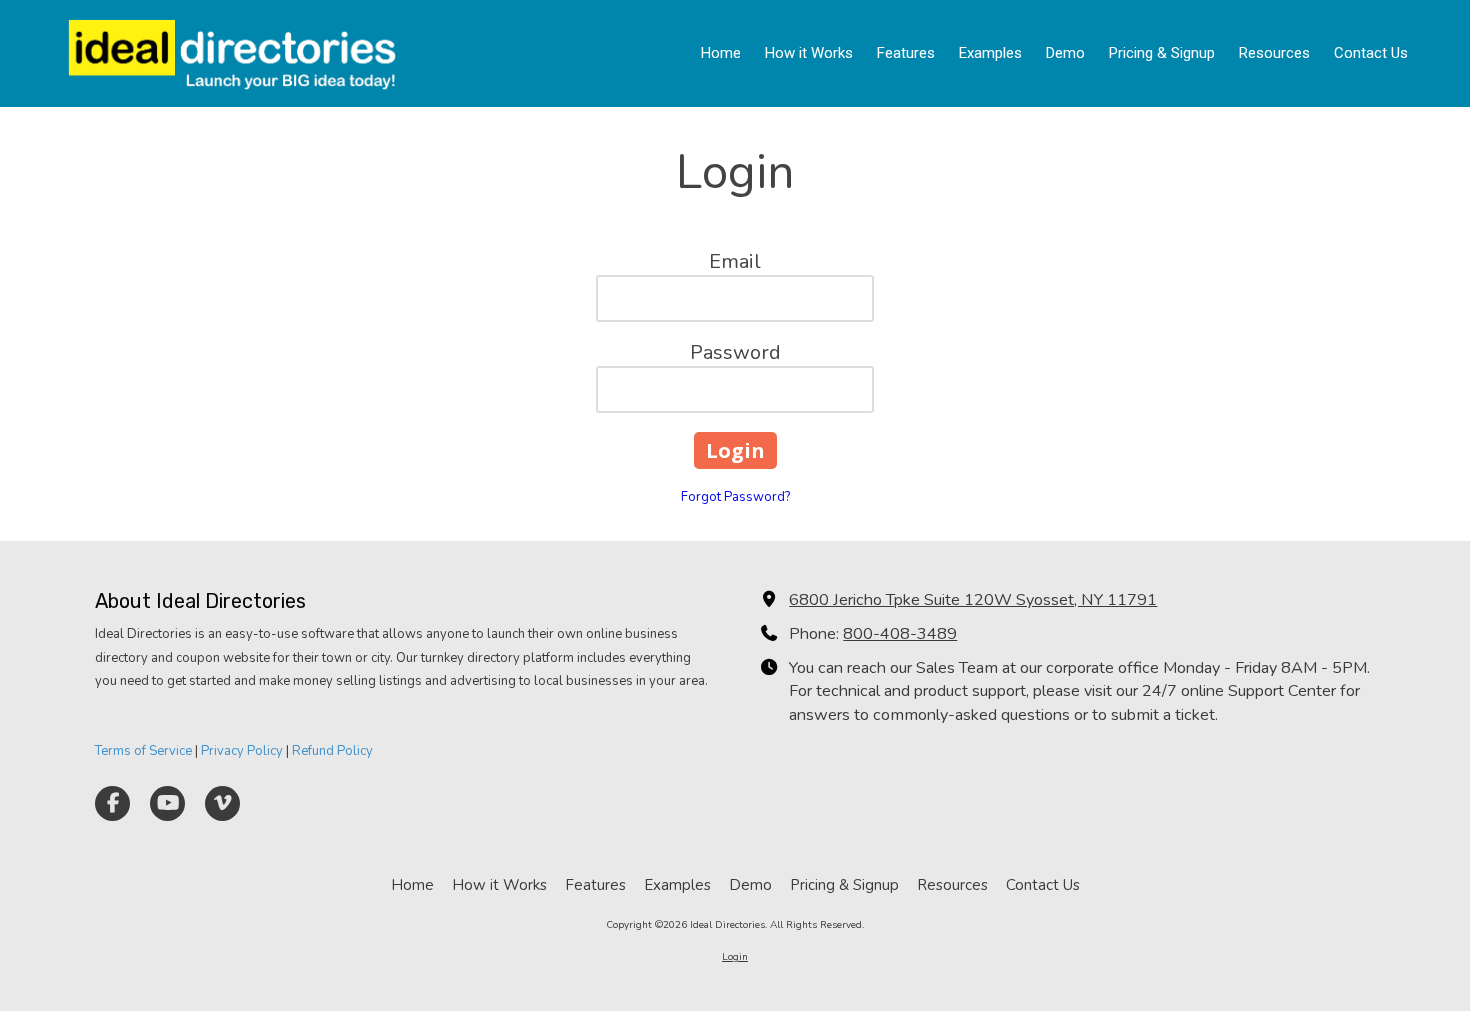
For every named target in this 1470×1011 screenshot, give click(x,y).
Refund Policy (332, 751)
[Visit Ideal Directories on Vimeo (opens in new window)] (222, 803)
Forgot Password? (735, 497)
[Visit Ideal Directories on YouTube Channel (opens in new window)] (167, 803)
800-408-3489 (900, 634)
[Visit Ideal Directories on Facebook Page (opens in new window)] (112, 803)
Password (735, 352)
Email (735, 261)
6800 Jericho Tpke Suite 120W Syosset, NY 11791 (973, 600)
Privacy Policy (242, 751)
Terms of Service (143, 751)
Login (735, 957)
